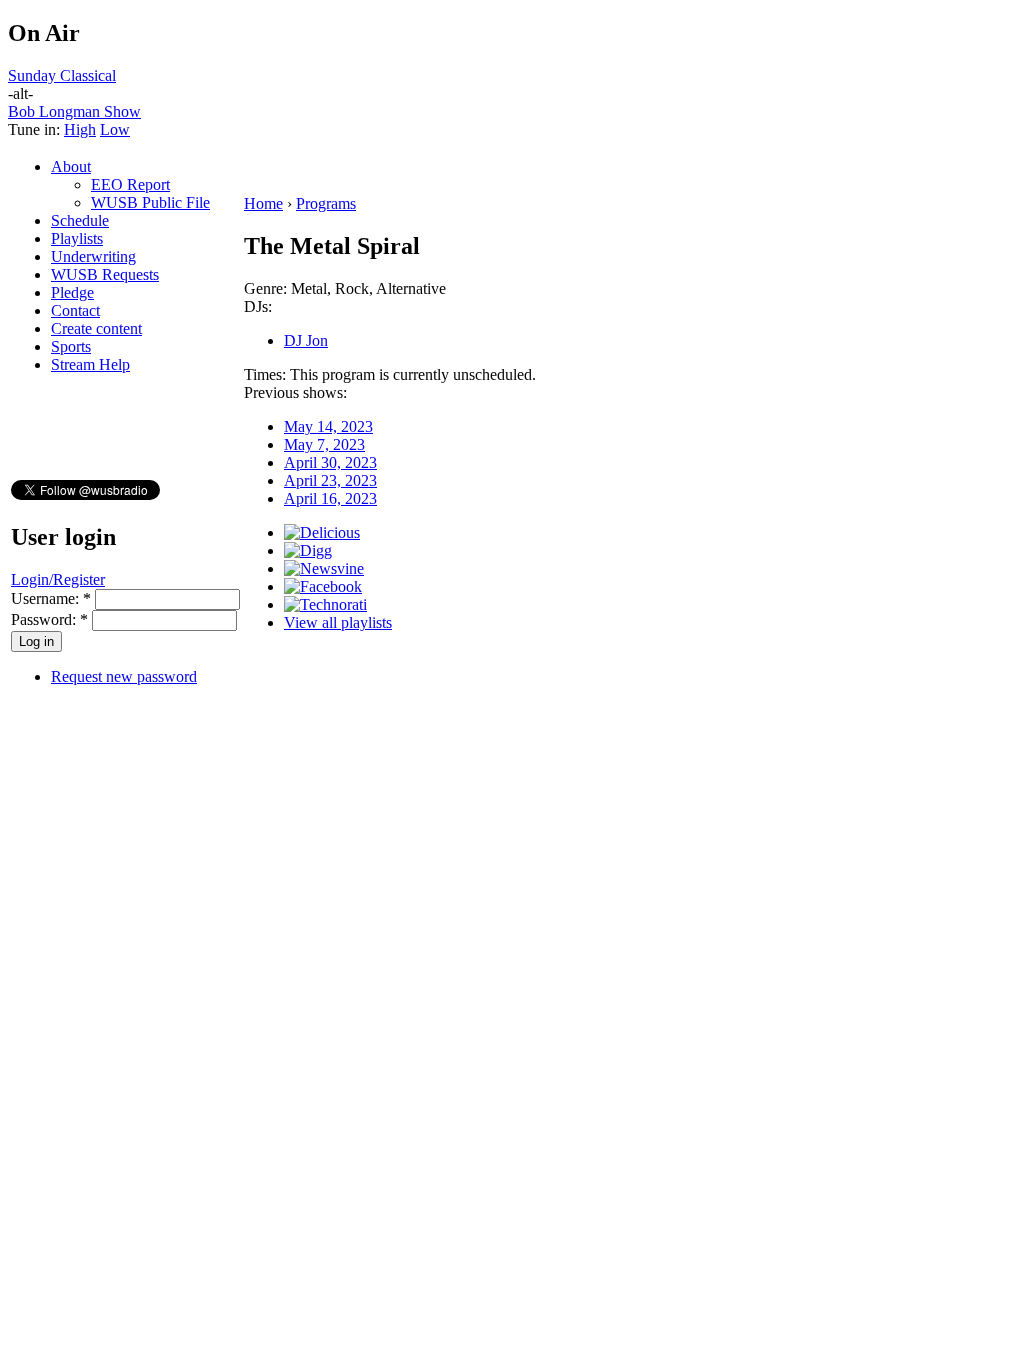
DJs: (258, 306)
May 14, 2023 (328, 426)
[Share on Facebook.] (323, 586)
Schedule (80, 220)
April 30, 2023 (330, 462)
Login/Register (58, 579)
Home (263, 203)
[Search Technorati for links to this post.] (325, 604)
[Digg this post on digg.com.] (308, 550)
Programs (326, 203)
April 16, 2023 (330, 498)
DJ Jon (306, 340)
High (80, 129)
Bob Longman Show (74, 111)
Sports (71, 346)
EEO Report (130, 184)
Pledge (72, 292)
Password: (49, 619)
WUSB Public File (150, 202)
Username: (51, 598)
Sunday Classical (62, 75)
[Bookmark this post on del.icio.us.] (322, 532)
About (71, 166)
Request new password (124, 676)
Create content (96, 328)
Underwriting (93, 256)
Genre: (267, 288)
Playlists (77, 238)
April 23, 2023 (330, 480)
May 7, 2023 (324, 444)
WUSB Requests (105, 274)
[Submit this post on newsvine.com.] (324, 568)
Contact (75, 310)
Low (115, 129)
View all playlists (338, 622)
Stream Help (90, 364)
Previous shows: (295, 392)
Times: (267, 374)
